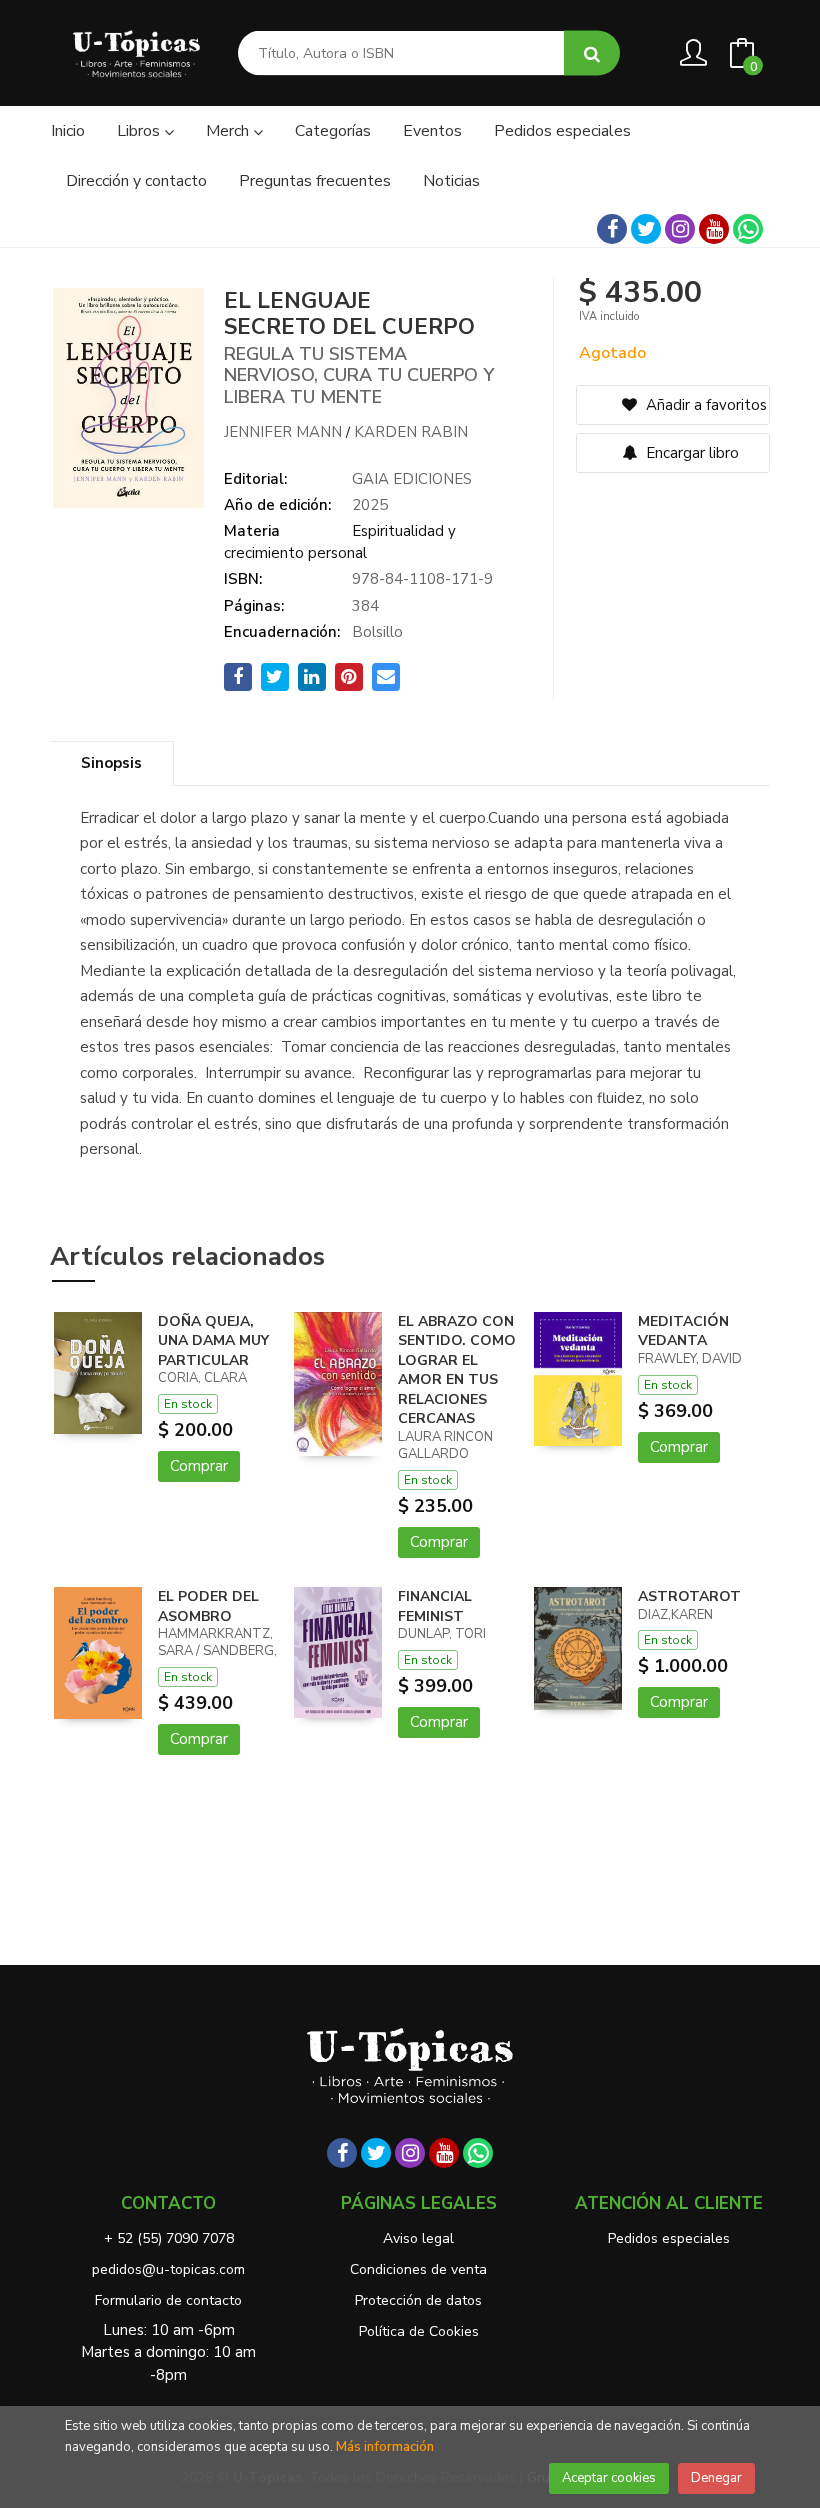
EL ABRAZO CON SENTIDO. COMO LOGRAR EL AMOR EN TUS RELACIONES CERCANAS (457, 1370)
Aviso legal (418, 2238)
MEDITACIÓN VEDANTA (683, 1331)
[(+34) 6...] (748, 229)
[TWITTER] (646, 229)
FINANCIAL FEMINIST (435, 1606)
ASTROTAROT (689, 1596)
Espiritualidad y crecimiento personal (340, 541)
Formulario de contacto (168, 2300)
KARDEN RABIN (411, 432)
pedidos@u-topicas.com (168, 2269)
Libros (140, 131)
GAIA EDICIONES (412, 479)
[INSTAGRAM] (680, 229)
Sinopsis (111, 763)
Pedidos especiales (669, 2238)
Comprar (199, 1466)
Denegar (716, 2478)
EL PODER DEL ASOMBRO (208, 1606)
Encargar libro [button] (690, 453)
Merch (229, 131)
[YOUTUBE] (714, 229)
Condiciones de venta (418, 2269)
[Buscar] (592, 53)
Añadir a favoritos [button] (704, 405)
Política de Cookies (419, 2331)
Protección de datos (418, 2300)
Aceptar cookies (609, 2478)
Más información (385, 2447)
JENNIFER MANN (283, 432)
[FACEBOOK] (612, 229)
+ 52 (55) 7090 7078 (169, 2238)
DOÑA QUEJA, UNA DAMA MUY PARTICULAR (213, 1341)
